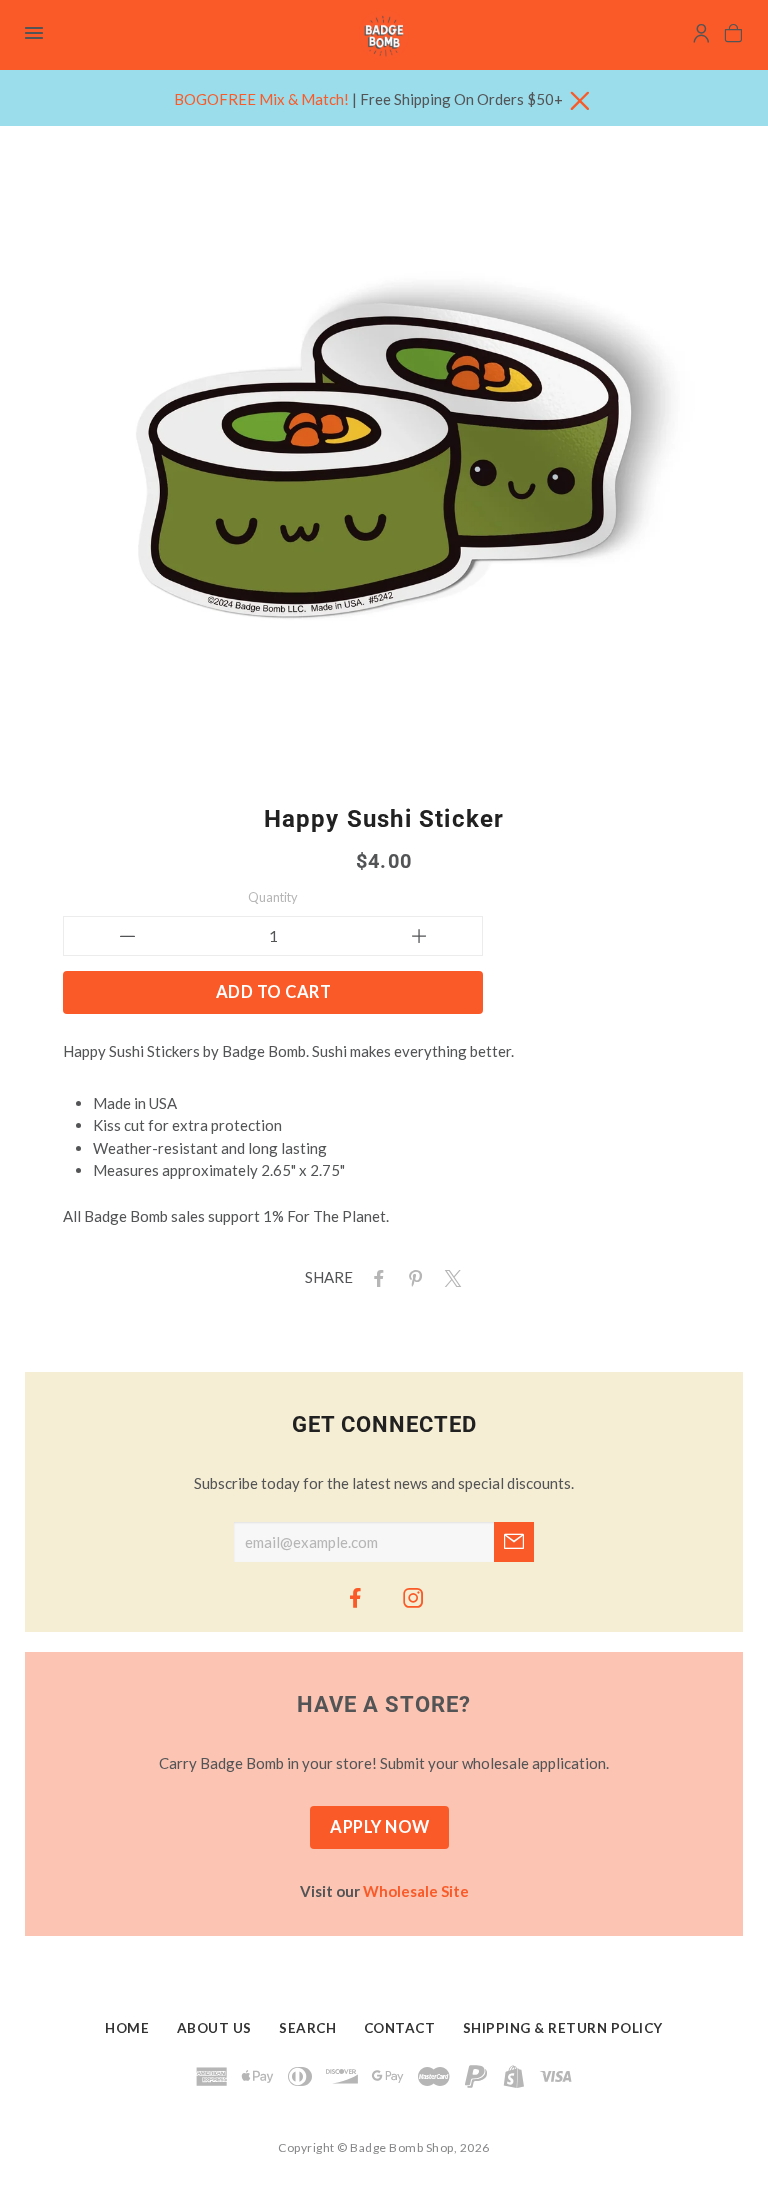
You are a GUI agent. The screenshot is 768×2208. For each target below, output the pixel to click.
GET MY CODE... (384, 1157)
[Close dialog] (583, 902)
